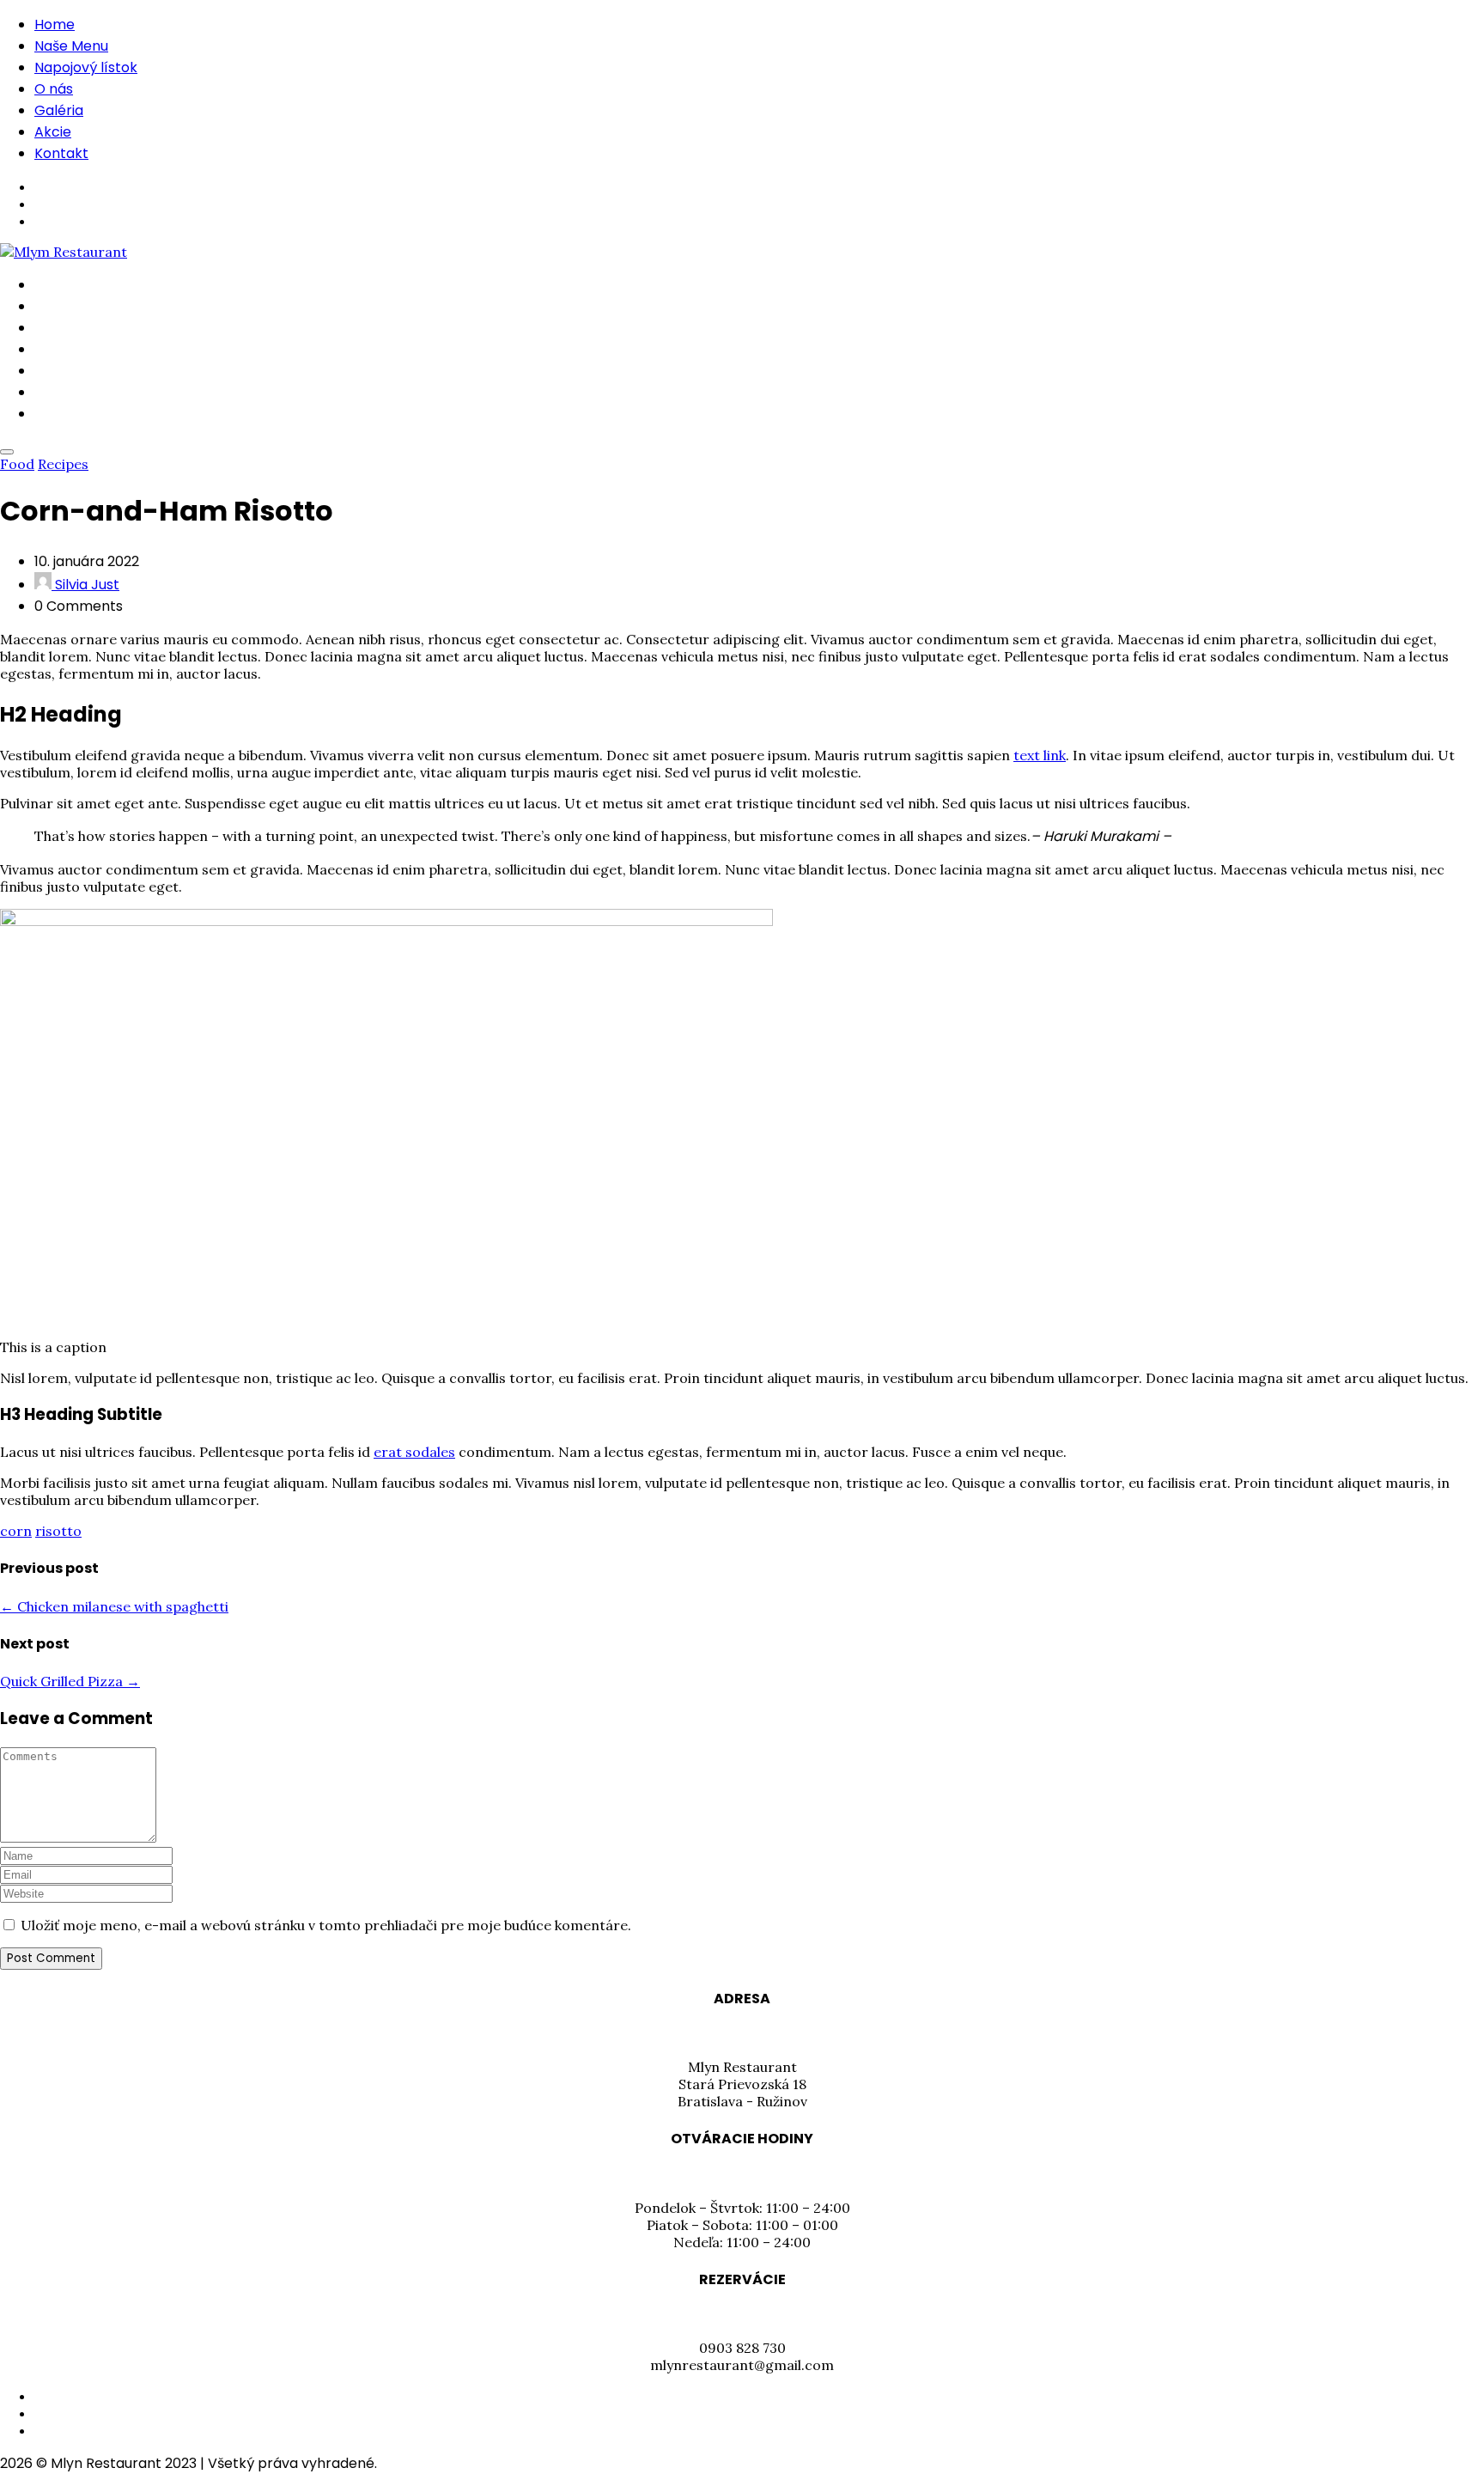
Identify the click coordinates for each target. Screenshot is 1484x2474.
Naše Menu (71, 46)
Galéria (59, 110)
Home (55, 24)
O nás (54, 89)
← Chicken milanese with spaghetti (114, 1606)
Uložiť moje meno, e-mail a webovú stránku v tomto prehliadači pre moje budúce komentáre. (326, 1925)
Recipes (63, 464)
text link (1040, 755)
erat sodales (414, 1452)
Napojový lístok (86, 67)
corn (16, 1531)
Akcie (53, 132)
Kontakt (61, 153)
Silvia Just (85, 585)
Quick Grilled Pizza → (70, 1681)
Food (17, 464)
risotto (58, 1531)
